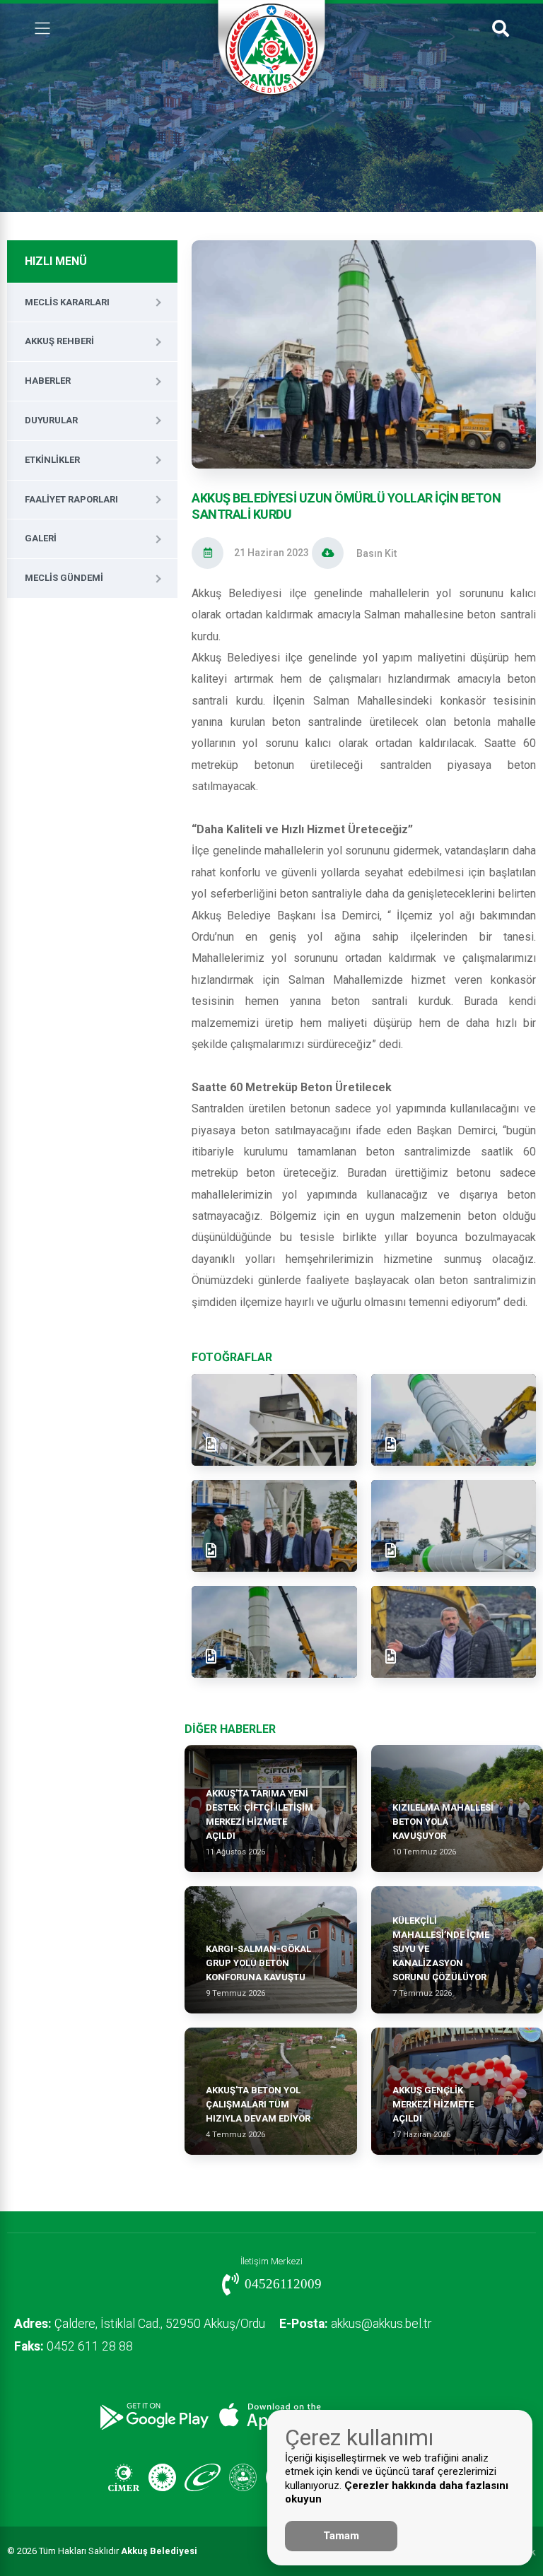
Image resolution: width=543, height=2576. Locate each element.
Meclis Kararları (67, 302)
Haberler (48, 381)
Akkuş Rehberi (59, 341)
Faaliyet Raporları (71, 499)
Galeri (41, 538)
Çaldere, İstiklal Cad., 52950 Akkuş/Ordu (140, 2324)
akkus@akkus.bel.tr (355, 2324)
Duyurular (51, 420)
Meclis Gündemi (64, 578)
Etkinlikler (52, 460)
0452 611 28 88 (74, 2346)
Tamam (341, 2536)
